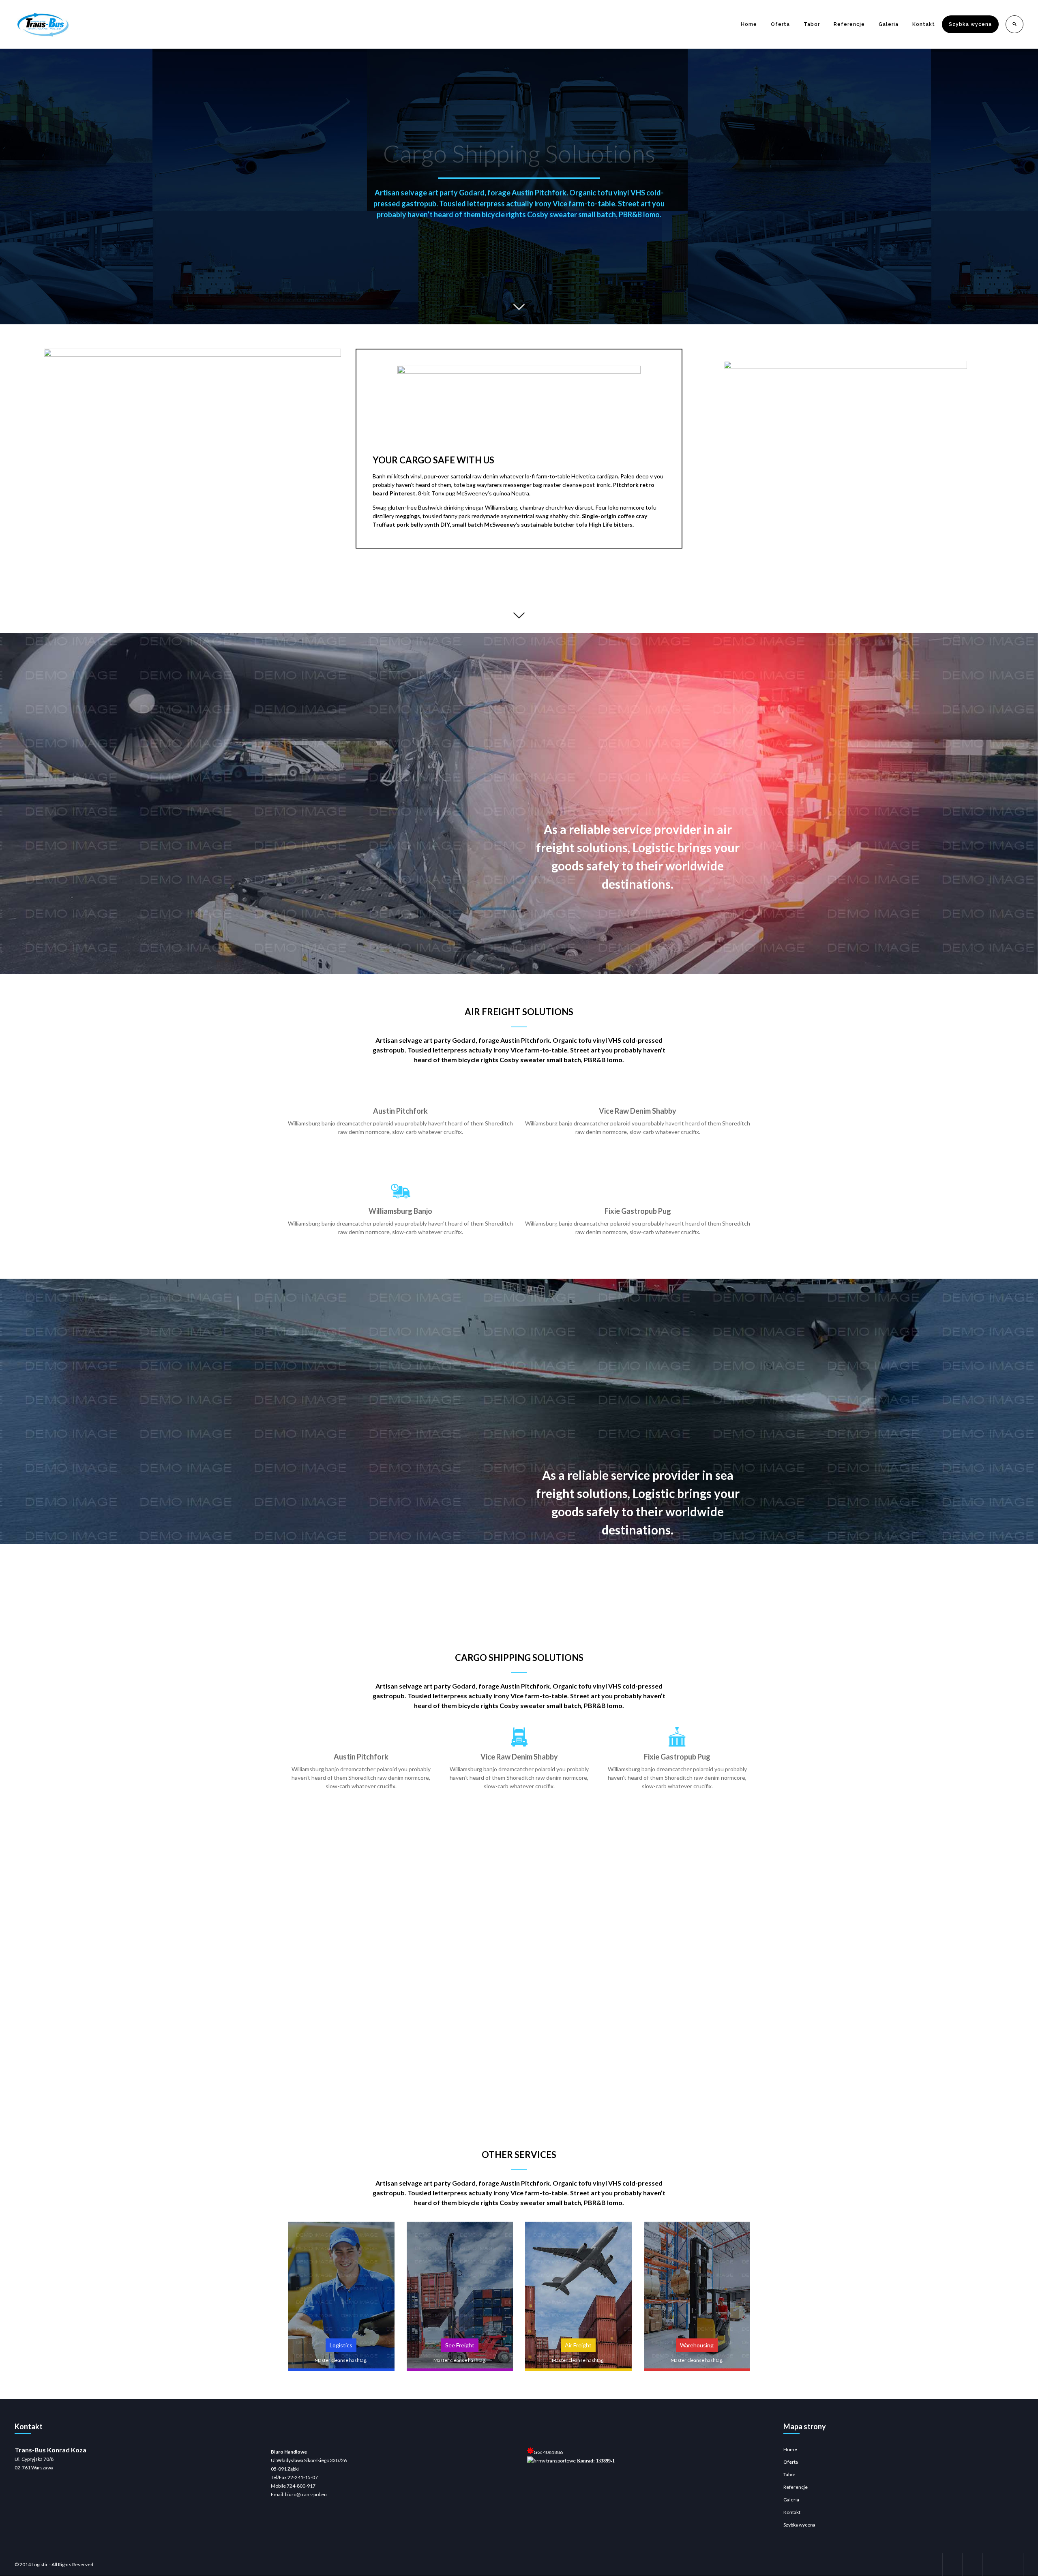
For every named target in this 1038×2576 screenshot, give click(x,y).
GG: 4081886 (548, 2452)
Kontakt (924, 24)
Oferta (780, 24)
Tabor (812, 24)
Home (749, 24)
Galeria (889, 24)
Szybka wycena (970, 24)
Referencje (849, 24)
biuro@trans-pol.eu (306, 2494)
